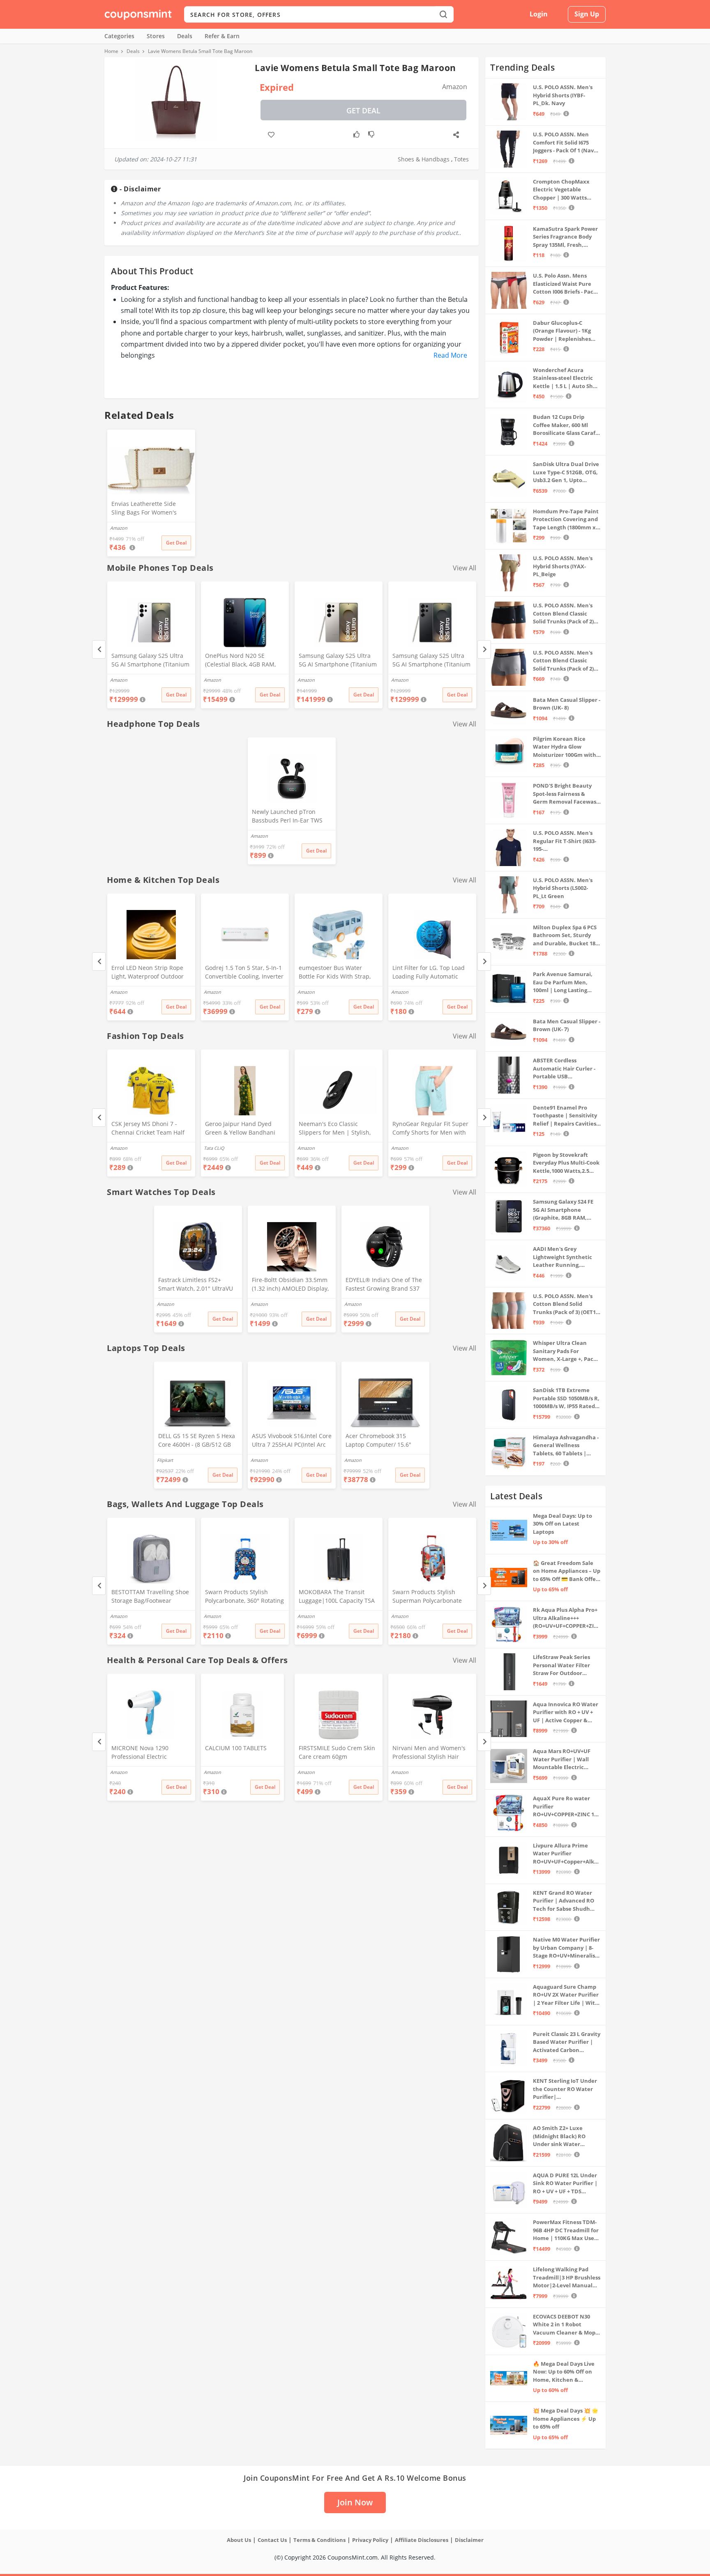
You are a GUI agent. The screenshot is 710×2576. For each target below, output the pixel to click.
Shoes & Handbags (424, 159)
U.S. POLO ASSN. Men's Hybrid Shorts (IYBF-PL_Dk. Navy (563, 95)
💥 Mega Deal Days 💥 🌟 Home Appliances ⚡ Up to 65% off (566, 2419)
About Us (239, 2540)
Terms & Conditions (319, 2540)
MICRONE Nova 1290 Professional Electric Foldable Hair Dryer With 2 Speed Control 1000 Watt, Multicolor (148, 1753)
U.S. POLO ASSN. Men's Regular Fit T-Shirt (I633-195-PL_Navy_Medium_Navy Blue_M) (565, 841)
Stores (156, 36)
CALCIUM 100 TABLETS (236, 1748)
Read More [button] (450, 355)
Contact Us (272, 2540)
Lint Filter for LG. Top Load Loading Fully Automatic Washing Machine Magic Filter (429, 973)
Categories (119, 36)
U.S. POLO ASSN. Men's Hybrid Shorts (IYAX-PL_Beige (563, 566)
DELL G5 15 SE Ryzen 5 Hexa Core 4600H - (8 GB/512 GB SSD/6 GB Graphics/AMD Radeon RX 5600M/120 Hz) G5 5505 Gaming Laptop (197, 1441)
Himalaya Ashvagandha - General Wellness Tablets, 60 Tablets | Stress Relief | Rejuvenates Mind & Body (566, 1446)
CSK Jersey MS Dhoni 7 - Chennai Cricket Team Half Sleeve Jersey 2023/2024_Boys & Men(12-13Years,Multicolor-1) (148, 1129)
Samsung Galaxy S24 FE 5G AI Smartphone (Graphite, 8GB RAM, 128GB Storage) (563, 1210)
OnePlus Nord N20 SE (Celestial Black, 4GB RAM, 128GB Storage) (240, 661)
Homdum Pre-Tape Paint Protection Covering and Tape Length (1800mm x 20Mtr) (566, 520)
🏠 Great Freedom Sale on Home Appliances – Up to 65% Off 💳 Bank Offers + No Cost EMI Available (567, 1571)
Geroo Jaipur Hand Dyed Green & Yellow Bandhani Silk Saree (240, 1129)
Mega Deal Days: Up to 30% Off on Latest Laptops (562, 1524)
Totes (461, 159)
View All (464, 568)
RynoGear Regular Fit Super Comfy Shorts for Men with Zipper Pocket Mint (430, 1129)
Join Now (355, 2502)
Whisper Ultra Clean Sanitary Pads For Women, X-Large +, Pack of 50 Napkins (565, 1351)
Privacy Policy (370, 2540)
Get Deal (363, 110)
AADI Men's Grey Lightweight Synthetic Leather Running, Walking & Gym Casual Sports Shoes (562, 1257)
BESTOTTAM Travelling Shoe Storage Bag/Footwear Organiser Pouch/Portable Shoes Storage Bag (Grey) (150, 1597)
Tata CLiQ (214, 1148)
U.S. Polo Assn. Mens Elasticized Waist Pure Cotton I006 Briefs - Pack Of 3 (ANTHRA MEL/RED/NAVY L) (565, 284)
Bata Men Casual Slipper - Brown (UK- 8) (567, 704)
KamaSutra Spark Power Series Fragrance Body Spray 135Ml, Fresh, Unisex (565, 237)
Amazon (119, 680)
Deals (185, 36)
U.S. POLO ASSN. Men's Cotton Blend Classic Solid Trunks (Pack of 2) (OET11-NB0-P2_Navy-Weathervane (563, 661)
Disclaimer (469, 2540)
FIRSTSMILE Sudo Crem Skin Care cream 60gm (337, 1752)
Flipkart (165, 1460)
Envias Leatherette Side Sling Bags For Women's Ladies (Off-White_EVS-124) (148, 509)
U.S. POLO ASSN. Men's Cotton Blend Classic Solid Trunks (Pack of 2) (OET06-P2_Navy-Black (563, 614)
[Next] (484, 649)
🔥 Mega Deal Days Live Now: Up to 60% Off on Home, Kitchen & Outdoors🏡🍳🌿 (564, 2372)
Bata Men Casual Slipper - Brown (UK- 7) (567, 1025)
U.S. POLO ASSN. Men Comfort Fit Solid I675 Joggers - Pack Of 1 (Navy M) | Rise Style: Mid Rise (565, 143)
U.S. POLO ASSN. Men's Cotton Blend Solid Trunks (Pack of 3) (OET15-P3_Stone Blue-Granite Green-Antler (567, 1304)
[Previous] (99, 649)
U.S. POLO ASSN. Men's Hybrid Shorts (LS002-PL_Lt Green (563, 888)
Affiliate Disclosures (422, 2540)
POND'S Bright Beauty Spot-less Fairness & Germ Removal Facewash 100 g (566, 794)
